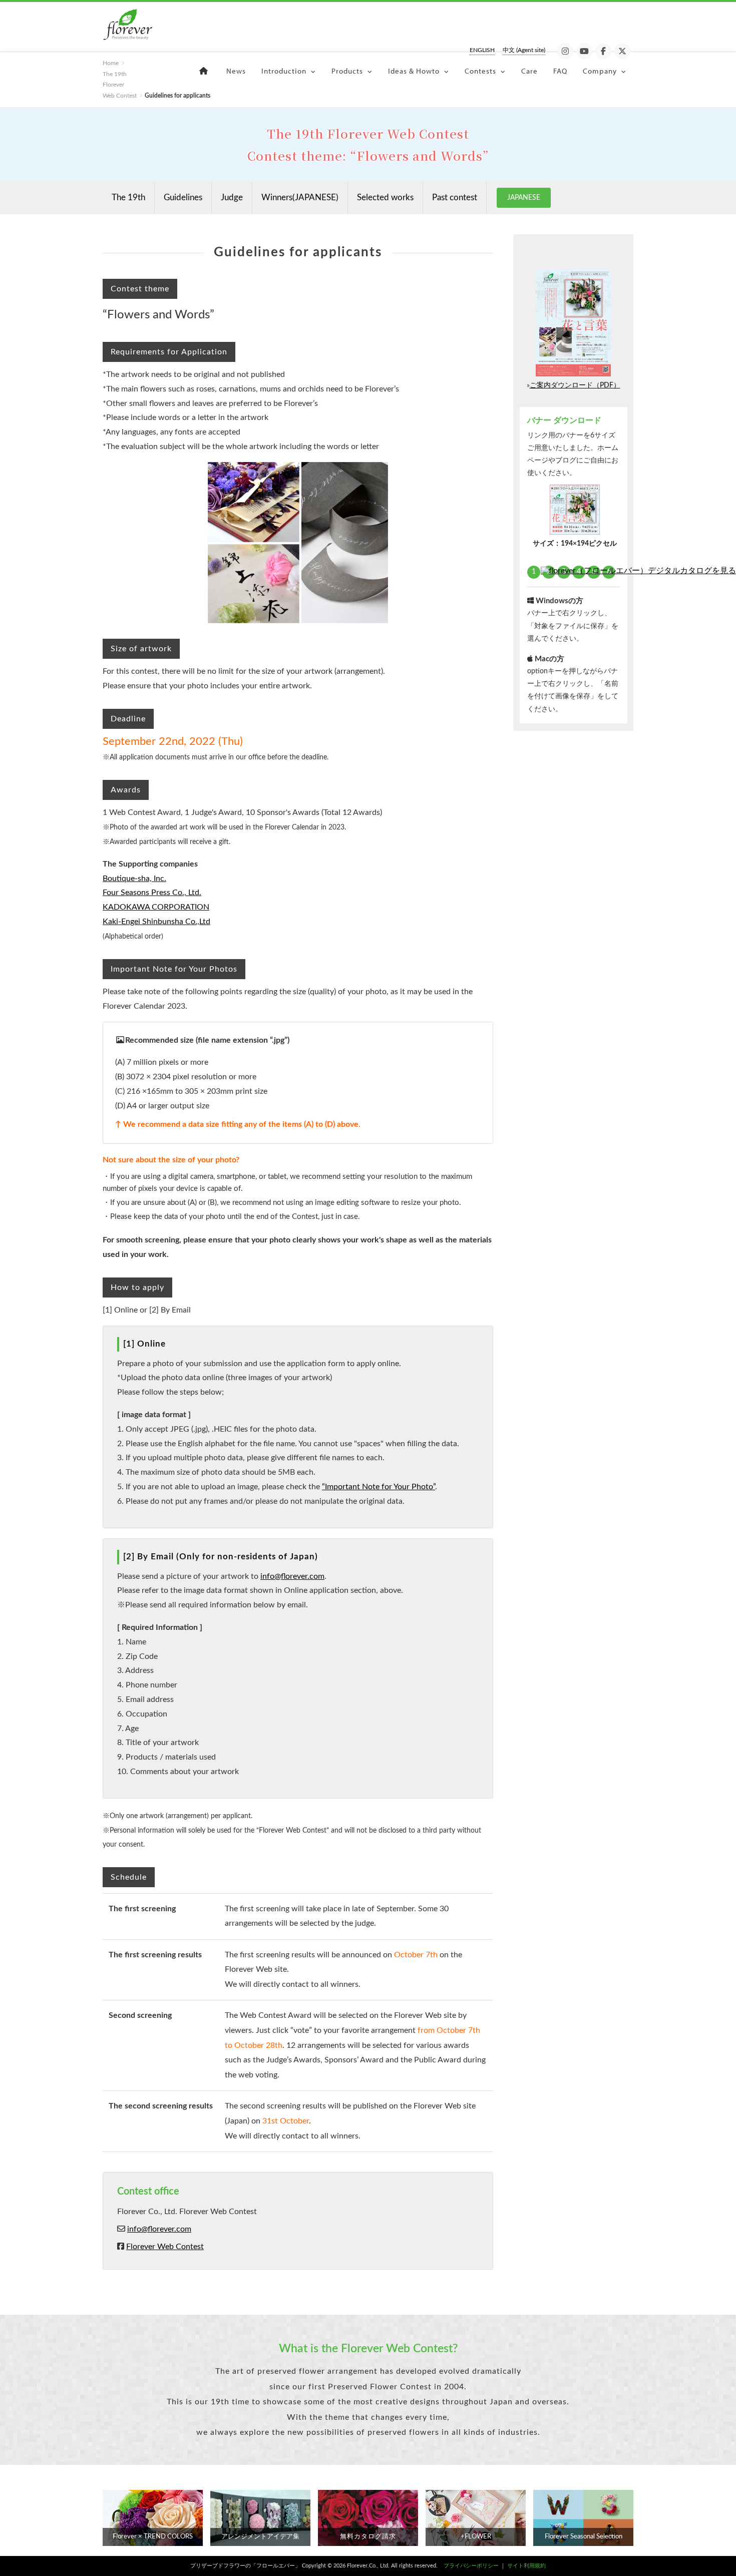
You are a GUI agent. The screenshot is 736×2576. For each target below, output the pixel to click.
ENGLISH (482, 50)
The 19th (128, 197)
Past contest (455, 197)
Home (111, 63)
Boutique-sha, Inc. (134, 879)
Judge (232, 197)
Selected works (385, 197)
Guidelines (183, 197)
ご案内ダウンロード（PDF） (575, 385)
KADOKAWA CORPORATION (156, 907)
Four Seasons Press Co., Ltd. (152, 893)
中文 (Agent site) (524, 50)
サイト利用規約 (526, 2566)
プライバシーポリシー (471, 2566)
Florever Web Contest (165, 2247)
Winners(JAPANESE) (300, 197)
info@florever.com (292, 1576)
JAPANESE (524, 198)
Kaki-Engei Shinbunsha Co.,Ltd (156, 922)
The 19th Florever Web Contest (120, 85)
